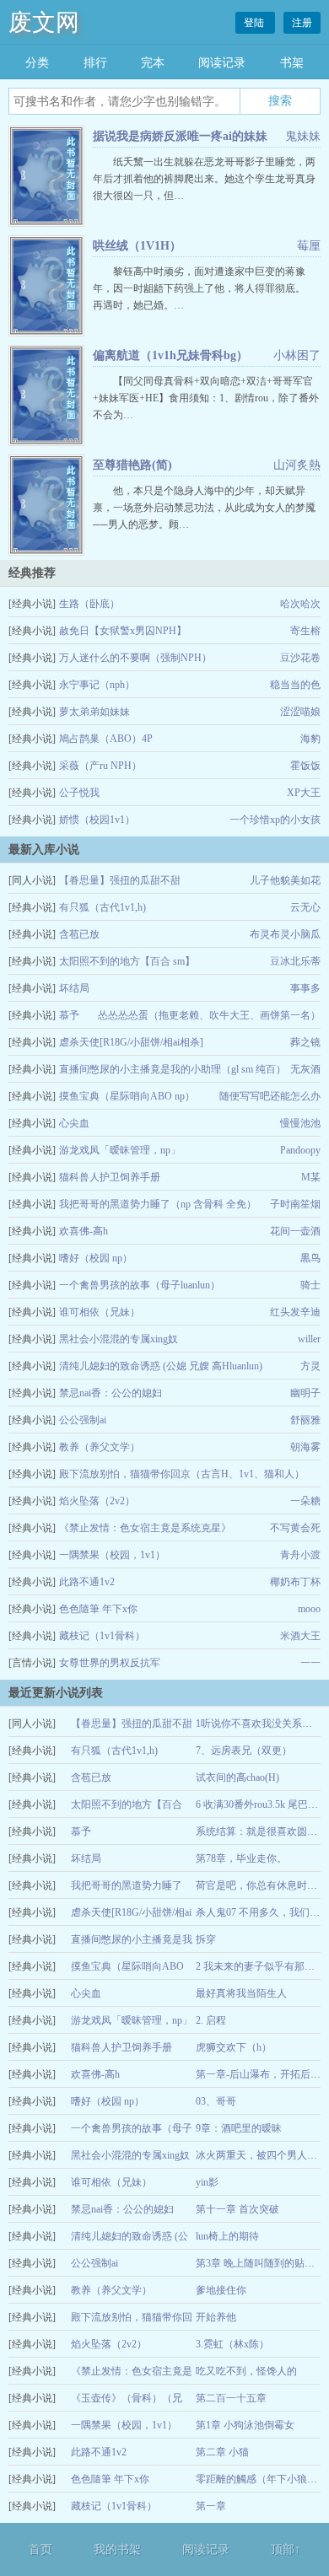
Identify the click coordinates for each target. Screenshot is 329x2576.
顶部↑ (286, 2549)
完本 (153, 63)
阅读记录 (222, 63)
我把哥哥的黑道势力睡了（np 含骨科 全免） (158, 1204)
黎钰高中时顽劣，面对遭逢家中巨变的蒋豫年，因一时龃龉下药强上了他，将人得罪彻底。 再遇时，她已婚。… (209, 288)
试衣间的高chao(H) (237, 1777)
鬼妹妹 (303, 136)
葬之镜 (305, 1042)
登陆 (255, 23)
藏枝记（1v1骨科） (102, 1636)
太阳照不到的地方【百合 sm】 (127, 961)
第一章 (211, 2506)
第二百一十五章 (231, 2398)
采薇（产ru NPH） (100, 766)
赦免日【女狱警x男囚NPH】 (123, 631)
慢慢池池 (300, 1123)
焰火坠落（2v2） (97, 1501)
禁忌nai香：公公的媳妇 (111, 1393)
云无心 (305, 907)
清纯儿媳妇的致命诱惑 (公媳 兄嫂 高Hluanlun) (161, 1366)
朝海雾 (305, 1447)
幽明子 (305, 1393)
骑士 (310, 1285)
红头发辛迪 (295, 1312)
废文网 (44, 22)
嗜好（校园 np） (96, 1258)
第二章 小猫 (222, 2452)
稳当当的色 (295, 685)
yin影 (207, 2182)
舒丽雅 (305, 1420)
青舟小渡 (300, 1555)
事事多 (305, 988)
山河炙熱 (297, 465)
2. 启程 (211, 2020)
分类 (37, 63)
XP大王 (304, 793)
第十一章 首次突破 (237, 2209)
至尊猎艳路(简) (132, 465)
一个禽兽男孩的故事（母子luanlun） (140, 1285)
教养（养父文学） (100, 1447)
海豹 (310, 739)
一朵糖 (305, 1501)
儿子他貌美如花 (285, 880)
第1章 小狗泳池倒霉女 (245, 2425)
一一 (310, 1663)
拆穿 (206, 1939)
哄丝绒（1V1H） (137, 246)
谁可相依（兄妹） (100, 1312)
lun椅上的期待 (227, 2236)
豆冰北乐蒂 (295, 961)
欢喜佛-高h (84, 1231)
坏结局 (74, 988)
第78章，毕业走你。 (241, 1858)
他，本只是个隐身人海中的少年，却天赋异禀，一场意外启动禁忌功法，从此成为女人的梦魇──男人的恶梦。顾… (204, 508)
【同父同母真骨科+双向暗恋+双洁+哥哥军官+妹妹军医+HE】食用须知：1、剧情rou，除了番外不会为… (206, 398)
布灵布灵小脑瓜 (285, 934)
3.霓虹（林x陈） (232, 2344)
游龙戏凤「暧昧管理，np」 (120, 1150)
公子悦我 (79, 793)
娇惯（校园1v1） (97, 820)
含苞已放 (79, 934)
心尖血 (74, 1123)
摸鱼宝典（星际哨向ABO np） (127, 1096)
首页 (40, 2549)
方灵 (310, 1366)
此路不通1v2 (87, 1582)
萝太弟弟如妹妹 (94, 712)
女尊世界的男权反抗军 (110, 1663)
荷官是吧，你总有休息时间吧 (262, 1885)
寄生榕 (305, 631)
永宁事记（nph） (97, 685)
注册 (302, 23)
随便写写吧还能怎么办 (270, 1096)
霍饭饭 (305, 766)
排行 (95, 63)
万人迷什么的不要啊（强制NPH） (135, 658)
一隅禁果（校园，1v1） (112, 1555)
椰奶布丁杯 (295, 1582)
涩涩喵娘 (300, 712)
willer (309, 1339)
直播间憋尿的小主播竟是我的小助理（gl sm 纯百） (173, 1069)
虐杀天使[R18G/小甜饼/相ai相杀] (131, 1042)
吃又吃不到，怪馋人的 (246, 2371)
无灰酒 (305, 1069)
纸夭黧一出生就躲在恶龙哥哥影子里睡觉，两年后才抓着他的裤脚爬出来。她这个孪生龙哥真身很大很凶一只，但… (204, 179)
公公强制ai (83, 1420)
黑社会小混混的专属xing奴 (119, 1339)
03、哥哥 (216, 2101)
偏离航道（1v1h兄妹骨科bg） (170, 355)
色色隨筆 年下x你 (98, 1609)
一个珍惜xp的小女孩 (275, 820)
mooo (309, 1609)
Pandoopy (300, 1150)
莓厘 (309, 246)
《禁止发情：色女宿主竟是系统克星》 (145, 1528)
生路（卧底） (89, 604)
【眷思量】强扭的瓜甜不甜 (120, 880)
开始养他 (216, 2317)
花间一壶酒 (295, 1231)
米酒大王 (300, 1636)
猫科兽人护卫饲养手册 (110, 1177)
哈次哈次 (300, 604)
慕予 (69, 1015)
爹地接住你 (221, 2290)
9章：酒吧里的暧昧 (239, 2128)
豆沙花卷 (300, 658)
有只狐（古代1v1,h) (102, 907)
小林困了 (297, 355)
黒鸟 (310, 1258)
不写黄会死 (295, 1528)
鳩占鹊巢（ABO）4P (106, 739)
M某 (311, 1177)
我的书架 (117, 2549)
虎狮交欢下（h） (234, 2047)
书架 (292, 63)
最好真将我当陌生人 (241, 1993)
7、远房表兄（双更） (244, 1750)
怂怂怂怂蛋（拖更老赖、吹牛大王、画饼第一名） (209, 1015)
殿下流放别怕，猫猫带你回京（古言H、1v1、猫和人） (182, 1474)
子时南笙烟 (295, 1204)
